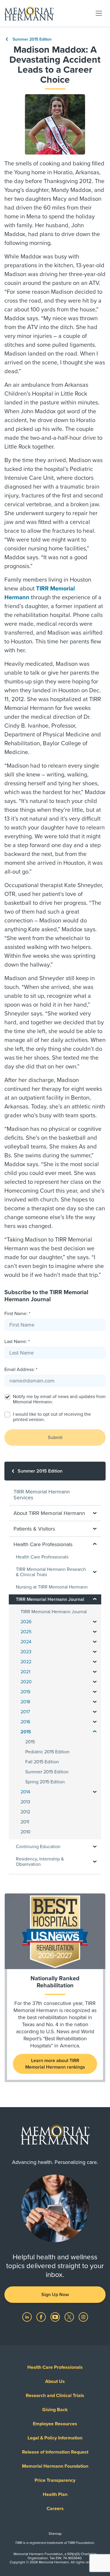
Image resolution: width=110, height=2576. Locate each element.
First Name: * (17, 1314)
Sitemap (55, 2534)
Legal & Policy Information (55, 2438)
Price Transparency (55, 2480)
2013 (25, 1802)
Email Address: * (21, 1370)
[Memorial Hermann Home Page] (29, 13)
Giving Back (55, 2410)
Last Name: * (17, 1342)
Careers (55, 2509)
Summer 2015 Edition (32, 39)
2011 (25, 1822)
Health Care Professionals (42, 1557)
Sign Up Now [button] (55, 2295)
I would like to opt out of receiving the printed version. (52, 1417)
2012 (25, 1812)
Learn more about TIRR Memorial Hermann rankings (55, 2064)
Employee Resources (55, 2424)
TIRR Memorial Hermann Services (42, 1495)
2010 (26, 1832)
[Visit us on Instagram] (83, 2317)
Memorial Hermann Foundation (55, 2466)
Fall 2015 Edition (42, 1762)
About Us (55, 2381)
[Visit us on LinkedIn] (28, 2317)
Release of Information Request (55, 2452)
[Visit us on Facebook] (42, 2317)
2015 (30, 1742)
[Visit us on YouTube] (56, 2317)
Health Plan (55, 2494)
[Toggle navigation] (99, 13)
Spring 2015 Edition (45, 1782)
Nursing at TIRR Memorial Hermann (52, 1587)
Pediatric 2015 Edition (47, 1752)
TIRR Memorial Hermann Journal (54, 1612)
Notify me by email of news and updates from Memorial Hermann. (59, 1399)
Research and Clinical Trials (55, 2396)
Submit (55, 1438)
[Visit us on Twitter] (70, 2317)
